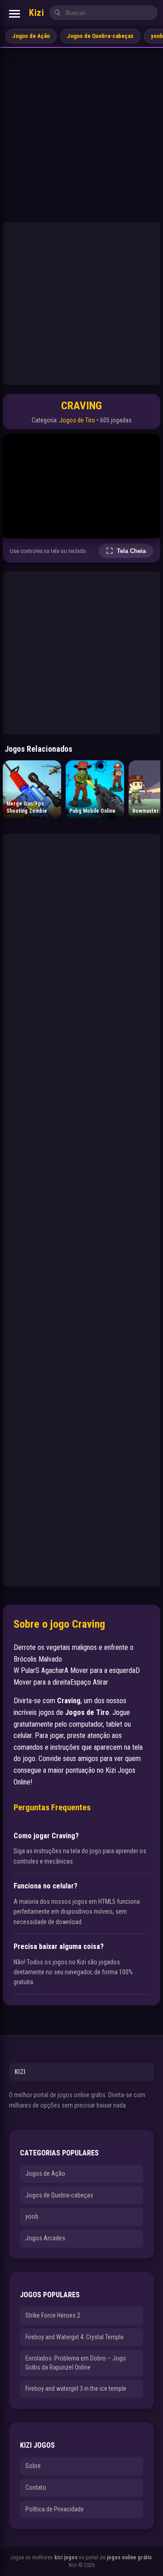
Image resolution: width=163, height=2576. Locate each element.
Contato (36, 2487)
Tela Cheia (131, 551)
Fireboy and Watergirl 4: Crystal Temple (74, 2337)
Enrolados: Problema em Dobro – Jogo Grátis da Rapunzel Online (76, 2363)
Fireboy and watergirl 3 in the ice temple (76, 2389)
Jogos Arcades (45, 2238)
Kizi (36, 13)
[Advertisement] (81, 134)
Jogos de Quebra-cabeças (100, 36)
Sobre (33, 2466)
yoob (32, 2216)
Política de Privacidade (55, 2509)
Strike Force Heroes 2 (53, 2315)
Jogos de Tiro (77, 420)
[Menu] (14, 14)
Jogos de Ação (31, 36)
